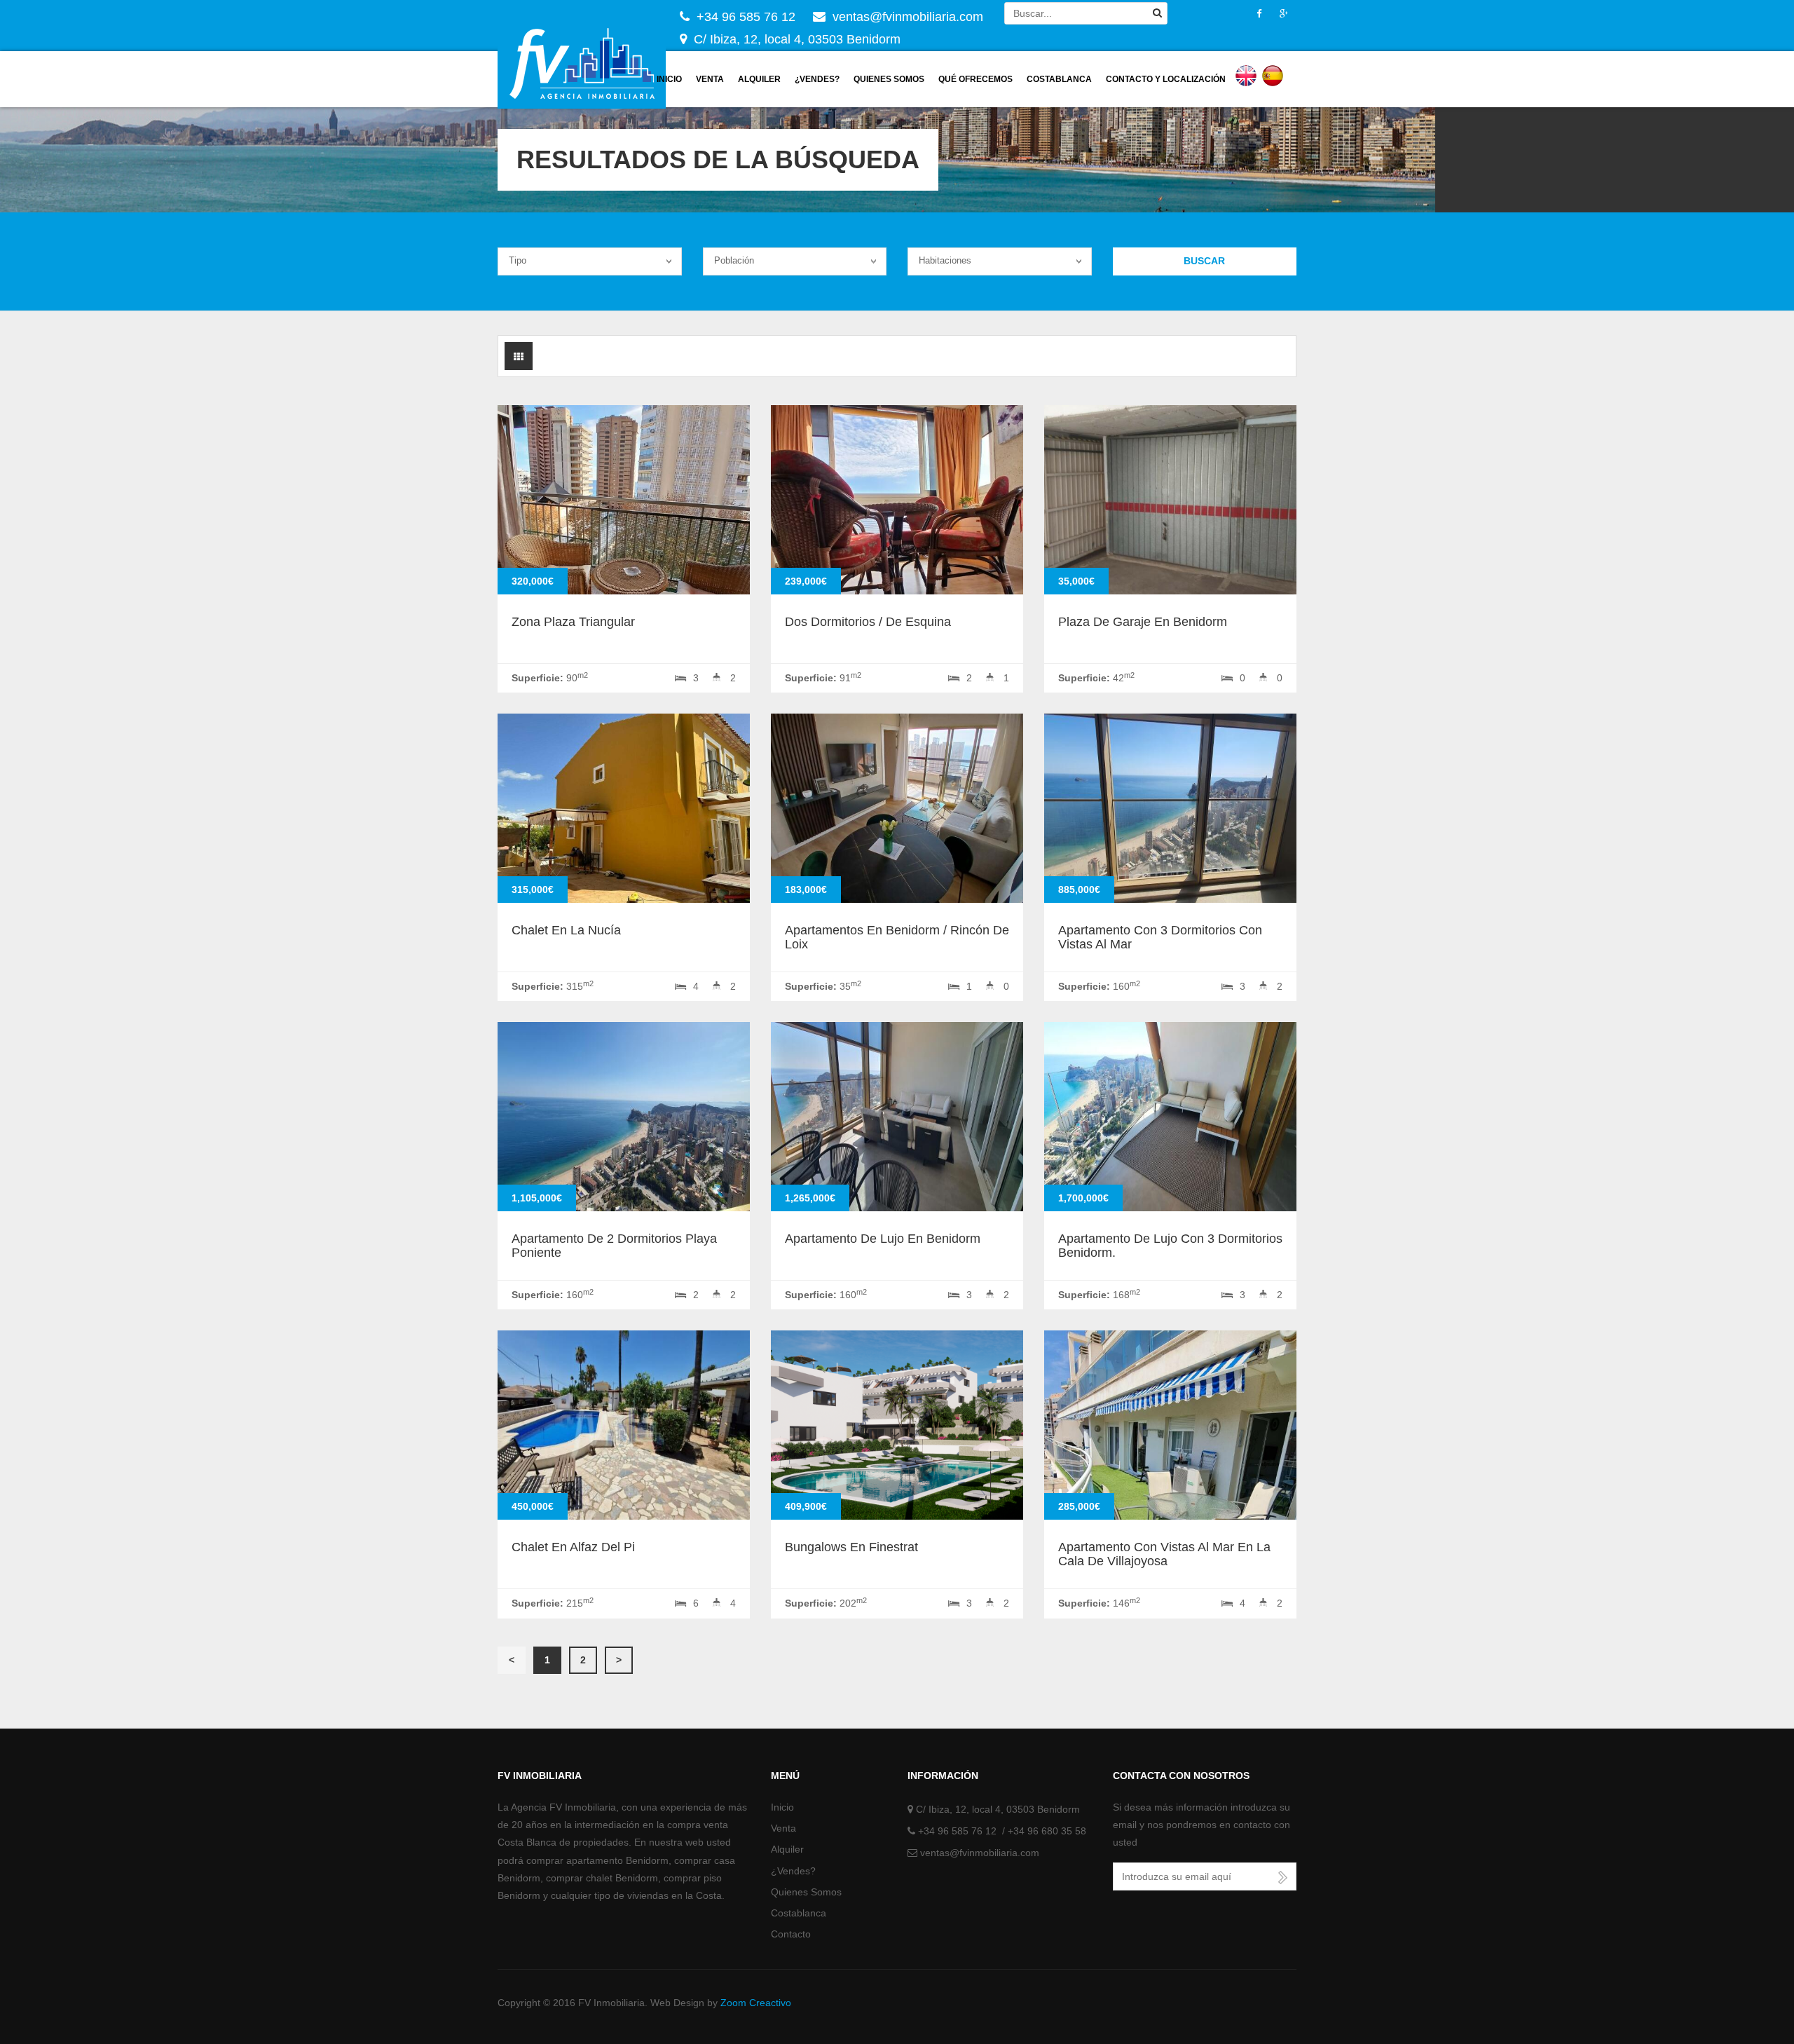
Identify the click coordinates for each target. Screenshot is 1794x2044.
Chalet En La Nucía (566, 930)
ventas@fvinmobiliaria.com (980, 1853)
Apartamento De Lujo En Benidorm (883, 1239)
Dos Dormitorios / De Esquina (868, 622)
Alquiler (759, 79)
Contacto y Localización (1166, 79)
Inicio (669, 79)
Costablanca (1059, 79)
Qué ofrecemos (975, 79)
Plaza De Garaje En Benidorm (1143, 622)
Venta (710, 79)
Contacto (791, 1934)
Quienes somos (889, 79)
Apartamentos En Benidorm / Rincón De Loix (897, 937)
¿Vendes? (817, 79)
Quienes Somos (806, 1892)
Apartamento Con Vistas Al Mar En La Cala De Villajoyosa (1164, 1554)
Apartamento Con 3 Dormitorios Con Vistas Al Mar (1160, 937)
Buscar (1204, 261)
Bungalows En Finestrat (851, 1547)
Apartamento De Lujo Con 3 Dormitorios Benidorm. (1170, 1246)
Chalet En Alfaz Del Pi (573, 1547)
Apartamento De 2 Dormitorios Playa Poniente (614, 1246)
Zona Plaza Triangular (573, 622)
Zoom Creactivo (756, 2003)
